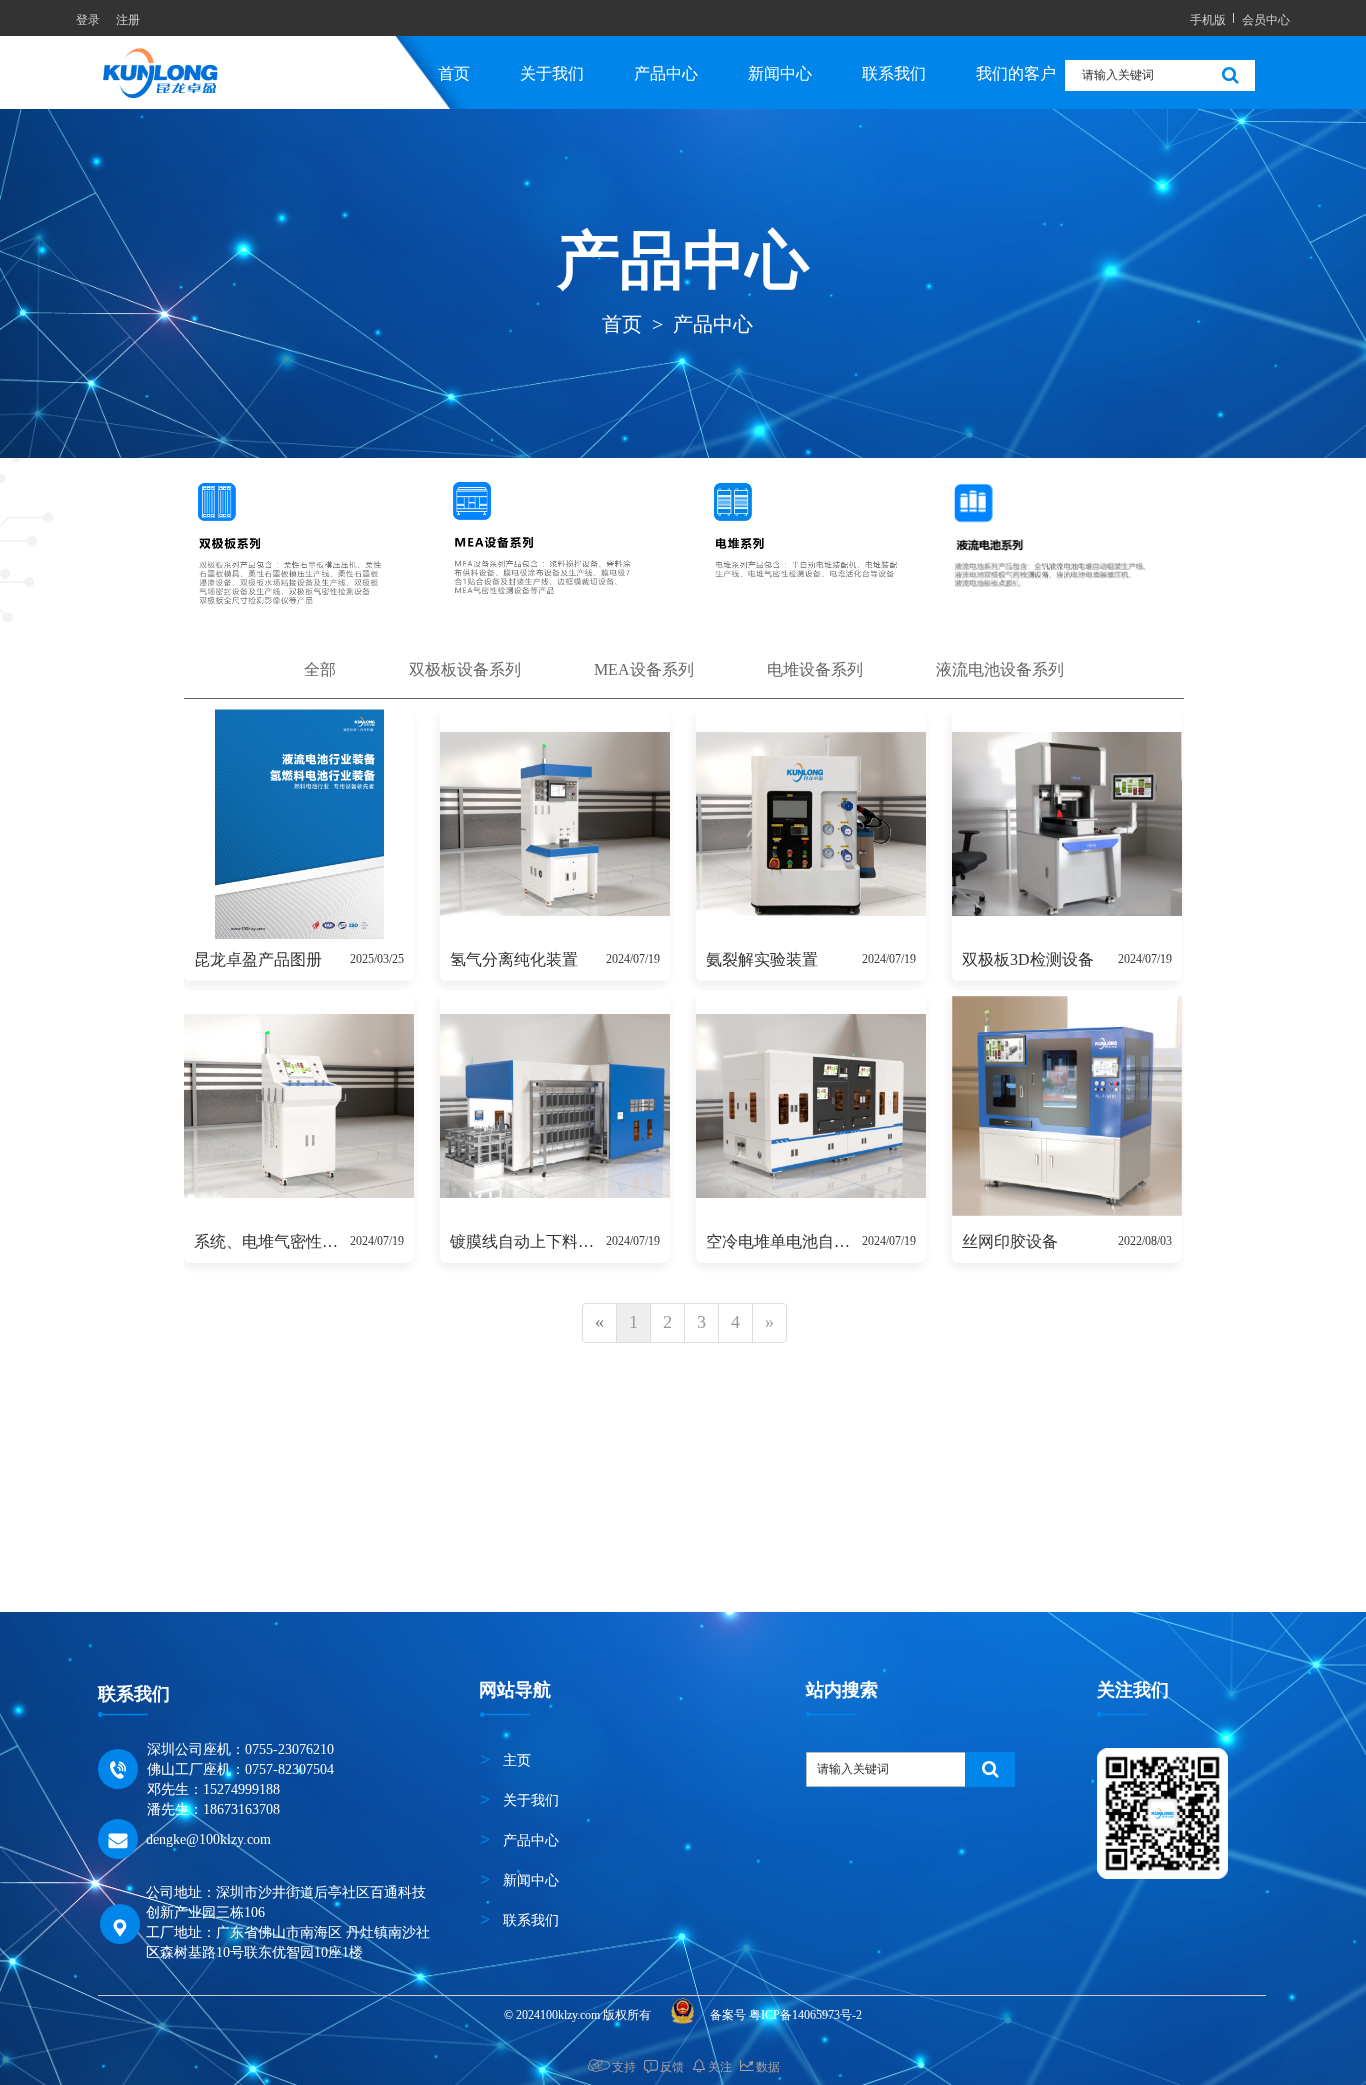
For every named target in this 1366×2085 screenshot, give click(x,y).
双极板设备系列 (465, 669)
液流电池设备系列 (1000, 669)
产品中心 (666, 73)
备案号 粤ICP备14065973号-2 (787, 2015)
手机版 (1208, 18)
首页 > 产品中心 (680, 324)
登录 (88, 18)
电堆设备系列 (815, 669)
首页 (454, 73)
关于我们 (552, 73)
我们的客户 (1016, 73)
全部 (320, 669)
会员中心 (1266, 18)
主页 (517, 1760)
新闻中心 (780, 73)
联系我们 (894, 73)
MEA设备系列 (644, 669)
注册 (128, 18)
